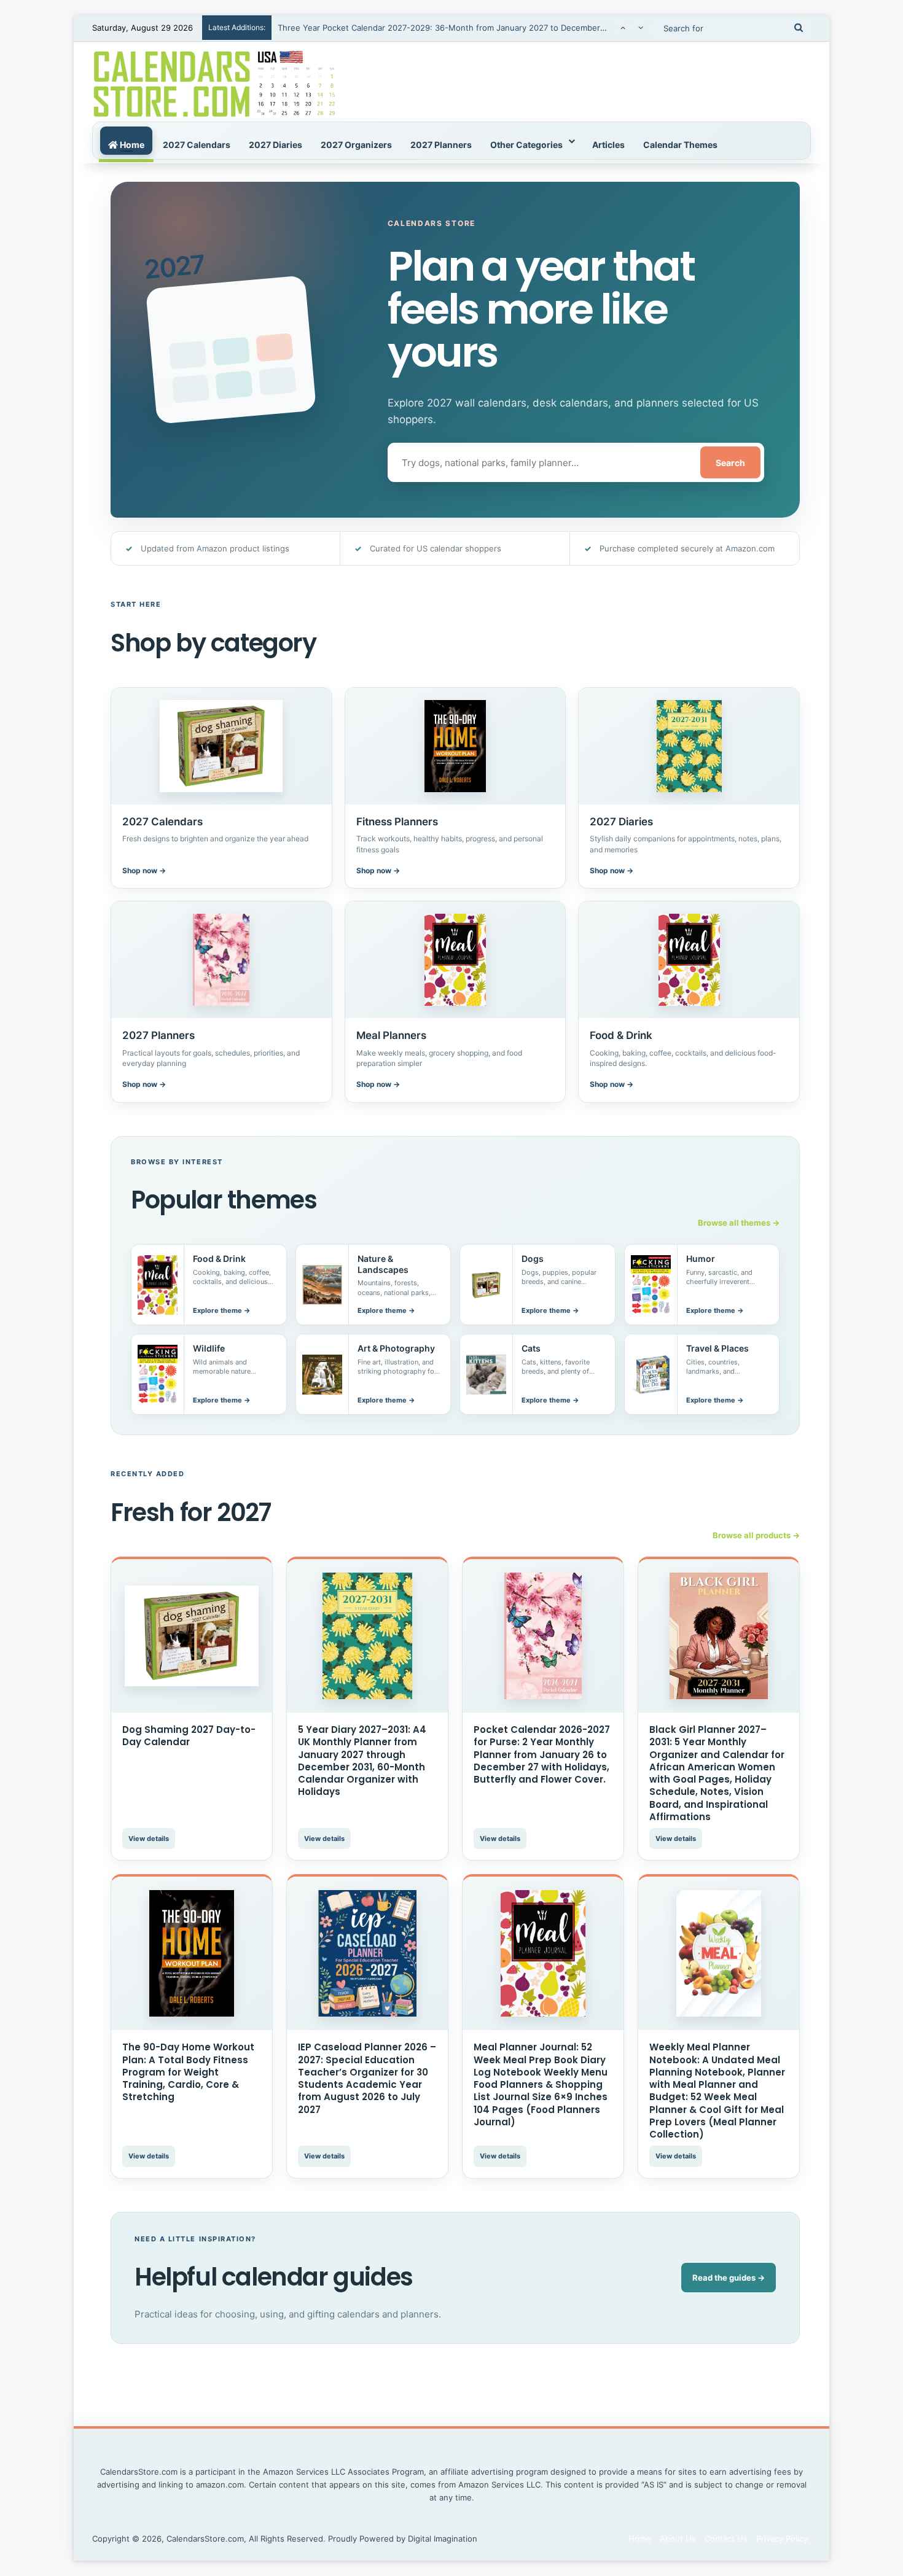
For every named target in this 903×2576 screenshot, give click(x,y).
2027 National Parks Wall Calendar (342, 33)
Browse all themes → (739, 1223)
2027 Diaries (276, 145)
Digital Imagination (443, 2539)
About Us (678, 2539)
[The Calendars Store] (215, 82)
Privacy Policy (782, 2539)
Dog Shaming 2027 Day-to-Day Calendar (189, 1736)
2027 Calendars (197, 145)
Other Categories (526, 145)
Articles (608, 145)
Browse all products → (756, 1535)
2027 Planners (441, 145)
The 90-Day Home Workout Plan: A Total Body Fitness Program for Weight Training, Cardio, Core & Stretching (188, 2072)
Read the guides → (729, 2278)
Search (730, 463)
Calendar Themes (680, 145)
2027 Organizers (356, 145)
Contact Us (726, 2539)
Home (131, 145)
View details (149, 1839)
